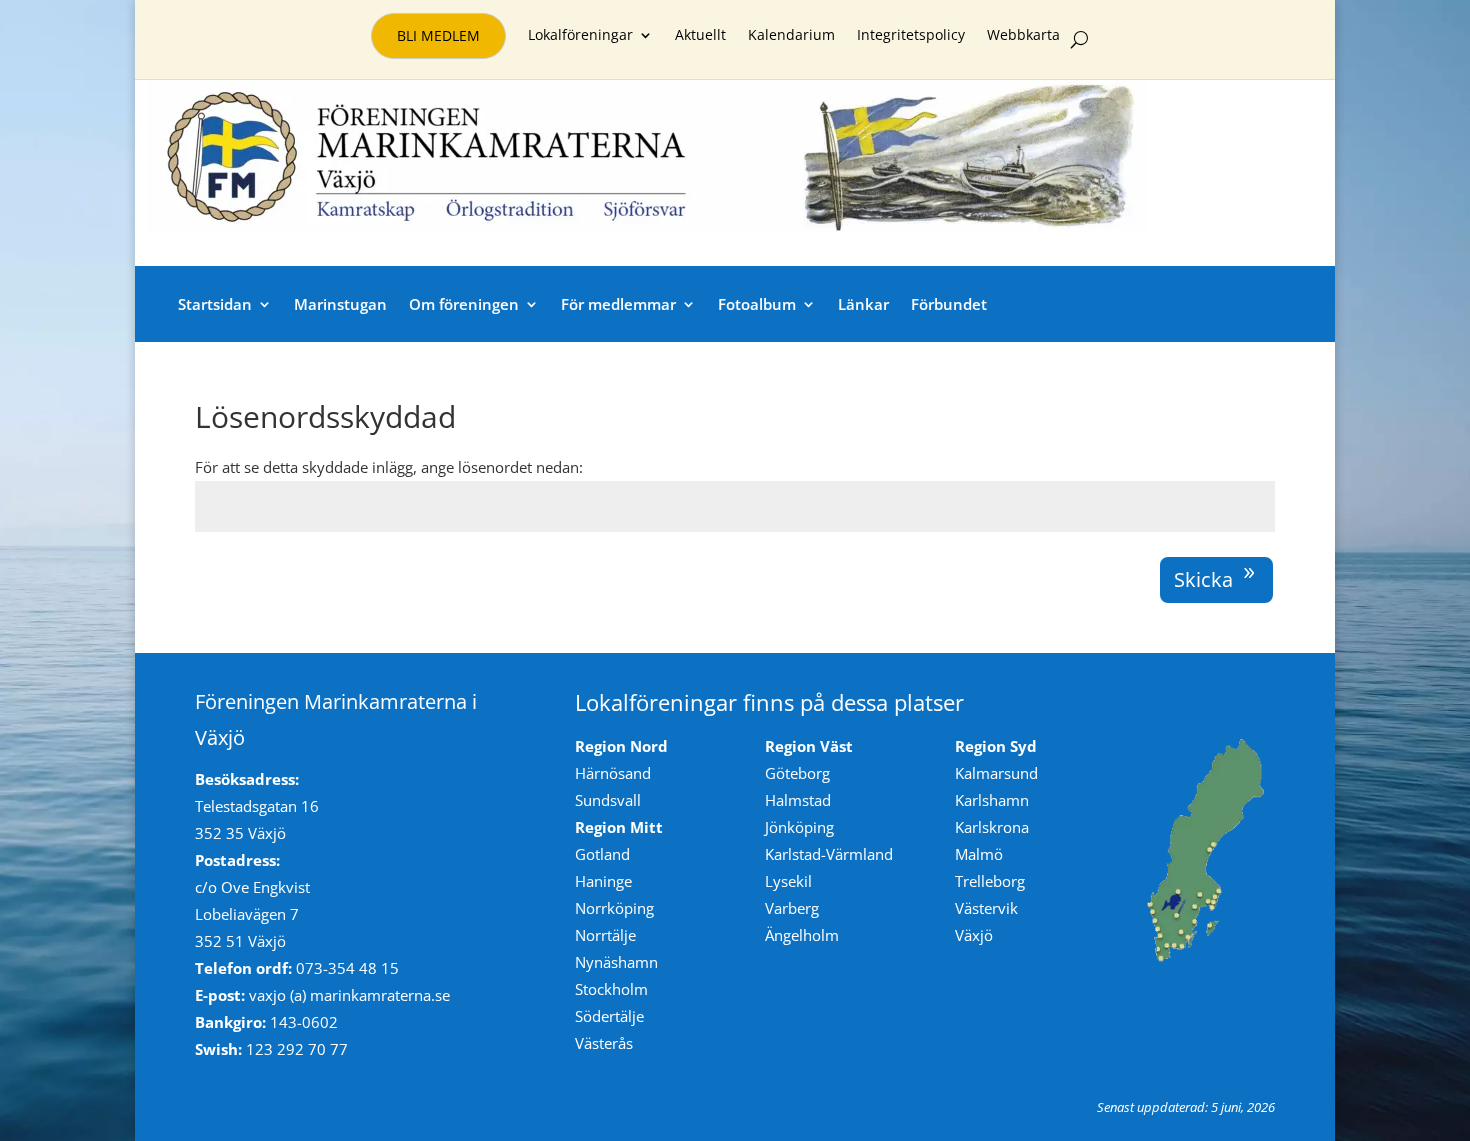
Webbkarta (1023, 36)
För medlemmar (618, 304)
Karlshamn (992, 800)
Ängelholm (802, 935)
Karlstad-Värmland (829, 854)
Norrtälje (605, 935)
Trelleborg (990, 881)
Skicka (1203, 579)
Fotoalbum (757, 304)
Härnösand (613, 773)
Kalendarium (791, 36)
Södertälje (609, 1016)
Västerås (604, 1043)
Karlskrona (992, 827)
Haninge (603, 881)
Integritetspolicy (911, 36)
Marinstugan (340, 304)
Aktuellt (700, 36)
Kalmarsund (996, 773)
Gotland (602, 854)
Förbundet (949, 304)
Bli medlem (438, 35)
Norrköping (614, 908)
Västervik (986, 908)
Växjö (974, 935)
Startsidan (215, 304)
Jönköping (799, 827)
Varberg (792, 908)
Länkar (863, 304)
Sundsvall (608, 800)
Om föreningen (464, 304)
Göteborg (797, 773)
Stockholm (611, 989)
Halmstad (798, 800)
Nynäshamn (616, 962)
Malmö (979, 854)
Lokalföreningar (580, 36)
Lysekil (788, 881)
